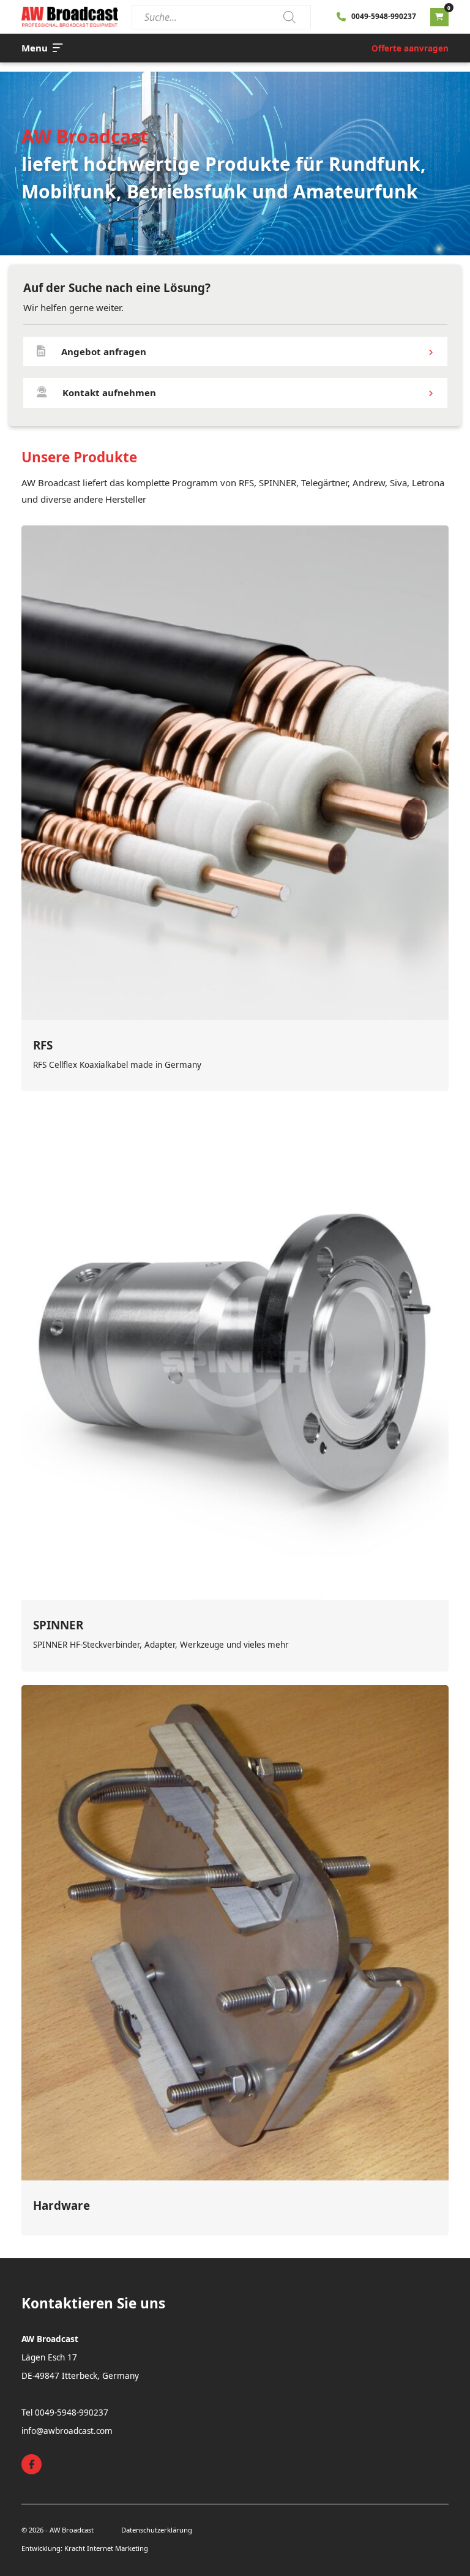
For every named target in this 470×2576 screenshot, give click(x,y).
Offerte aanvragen (410, 48)
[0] (439, 17)
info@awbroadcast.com (67, 2431)
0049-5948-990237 (384, 16)
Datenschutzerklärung (157, 2530)
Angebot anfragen (104, 351)
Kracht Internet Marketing (106, 2548)
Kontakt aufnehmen (109, 392)
